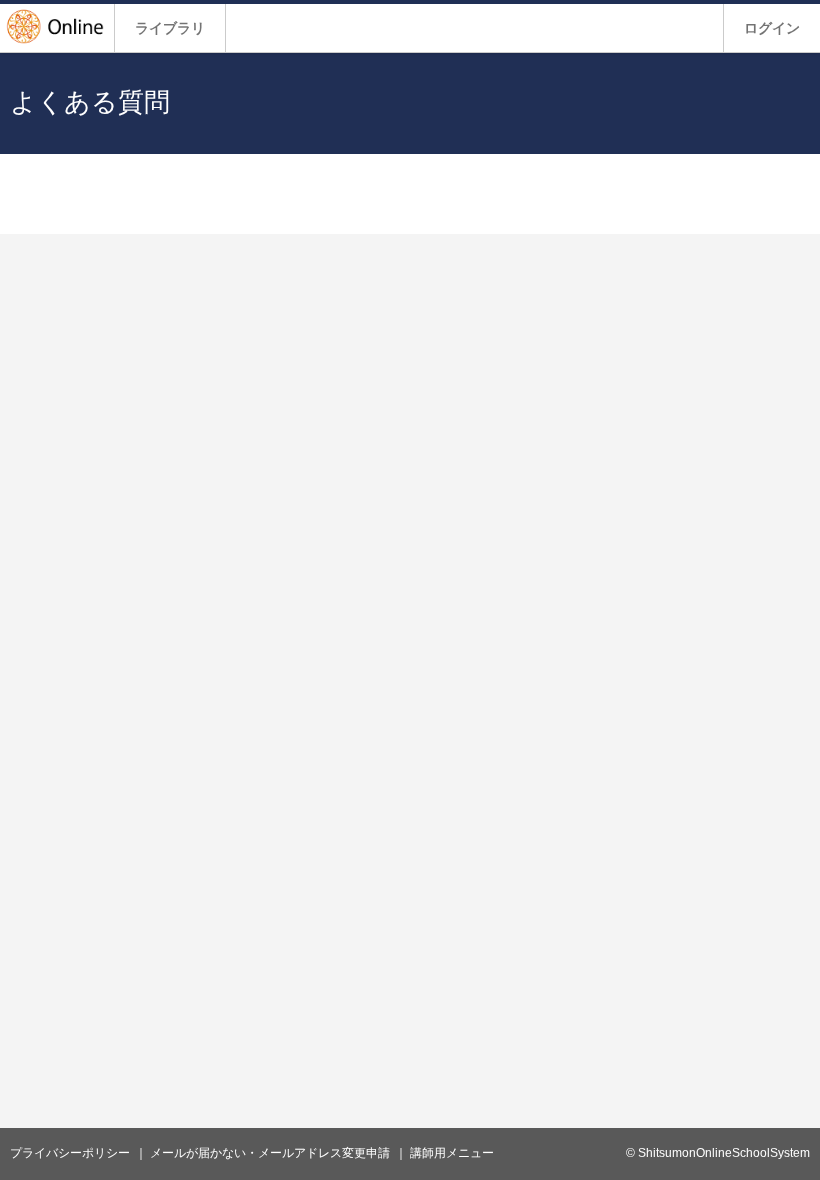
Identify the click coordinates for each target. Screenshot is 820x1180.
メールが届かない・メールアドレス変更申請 (270, 1153)
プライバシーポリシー (70, 1153)
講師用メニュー (452, 1153)
